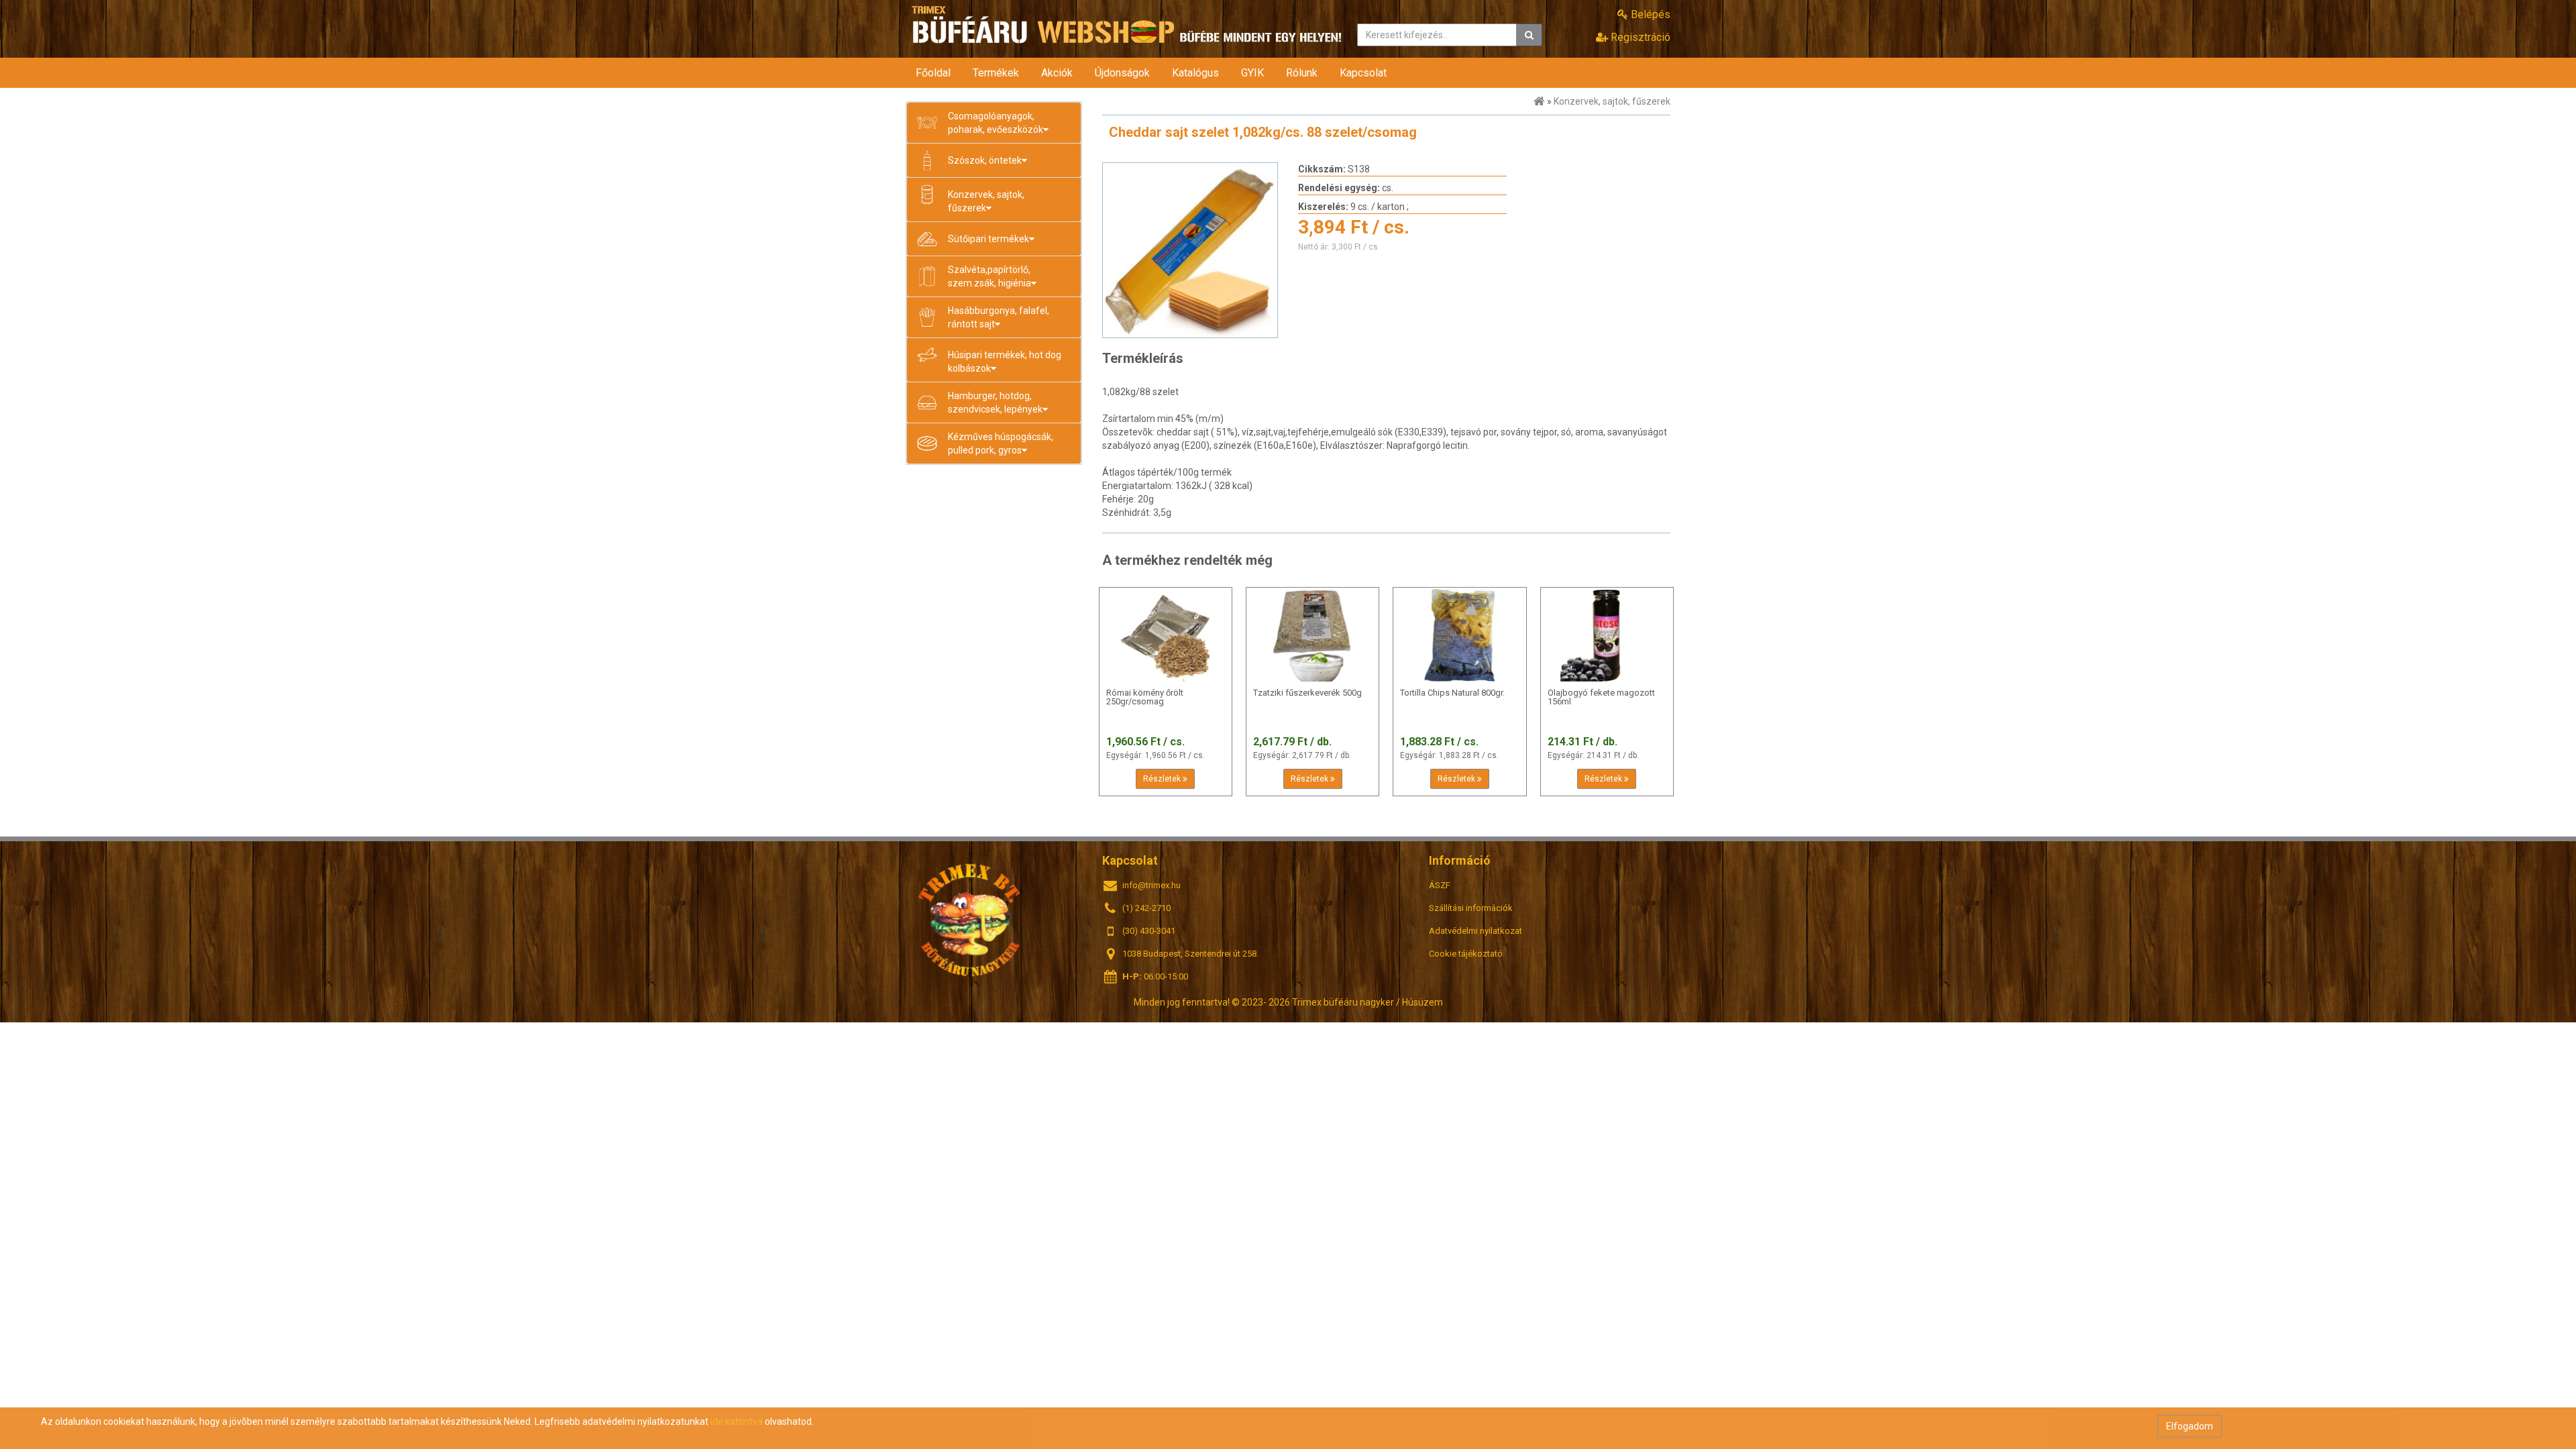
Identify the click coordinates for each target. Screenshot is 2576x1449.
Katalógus (1195, 73)
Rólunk (1302, 73)
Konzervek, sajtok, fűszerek (1612, 101)
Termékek (996, 73)
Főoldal (933, 73)
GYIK (1252, 73)
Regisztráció (1639, 37)
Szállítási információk (1471, 908)
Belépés (1649, 14)
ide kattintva (737, 1421)
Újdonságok (1122, 73)
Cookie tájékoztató (1466, 954)
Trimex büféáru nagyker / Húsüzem (970, 919)
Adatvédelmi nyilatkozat (1475, 931)
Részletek (1163, 779)
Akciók (1057, 73)
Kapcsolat (1363, 73)
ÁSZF (1440, 885)
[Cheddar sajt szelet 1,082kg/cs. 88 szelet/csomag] (1190, 250)
